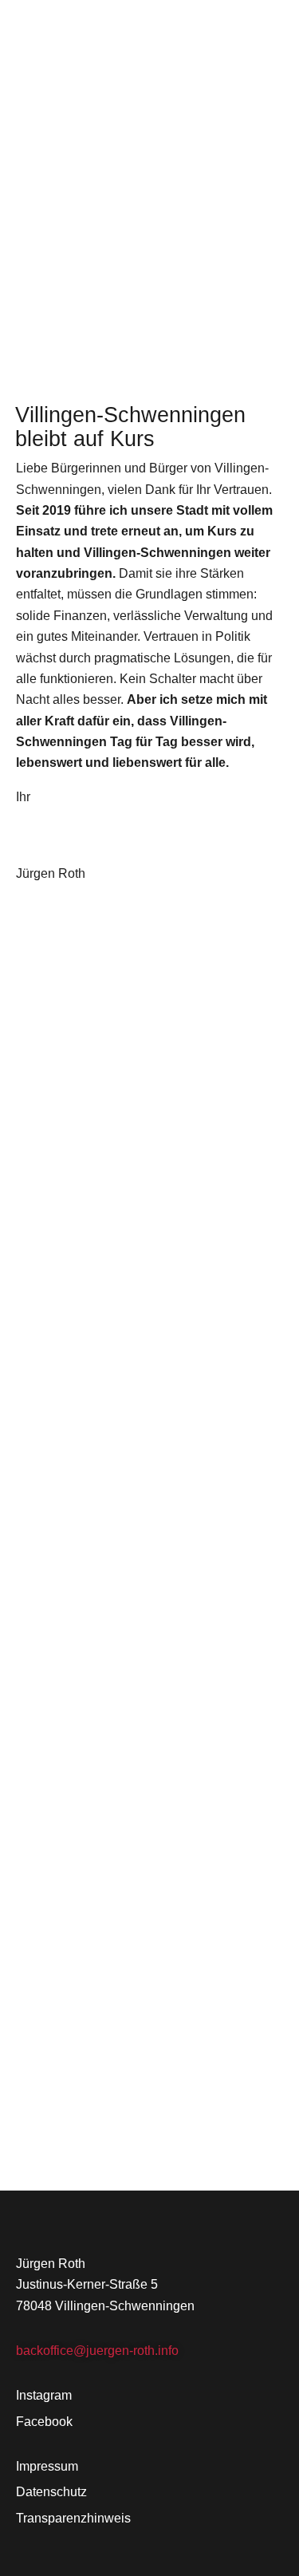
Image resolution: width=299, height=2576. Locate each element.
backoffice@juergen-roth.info (97, 2351)
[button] (277, 30)
